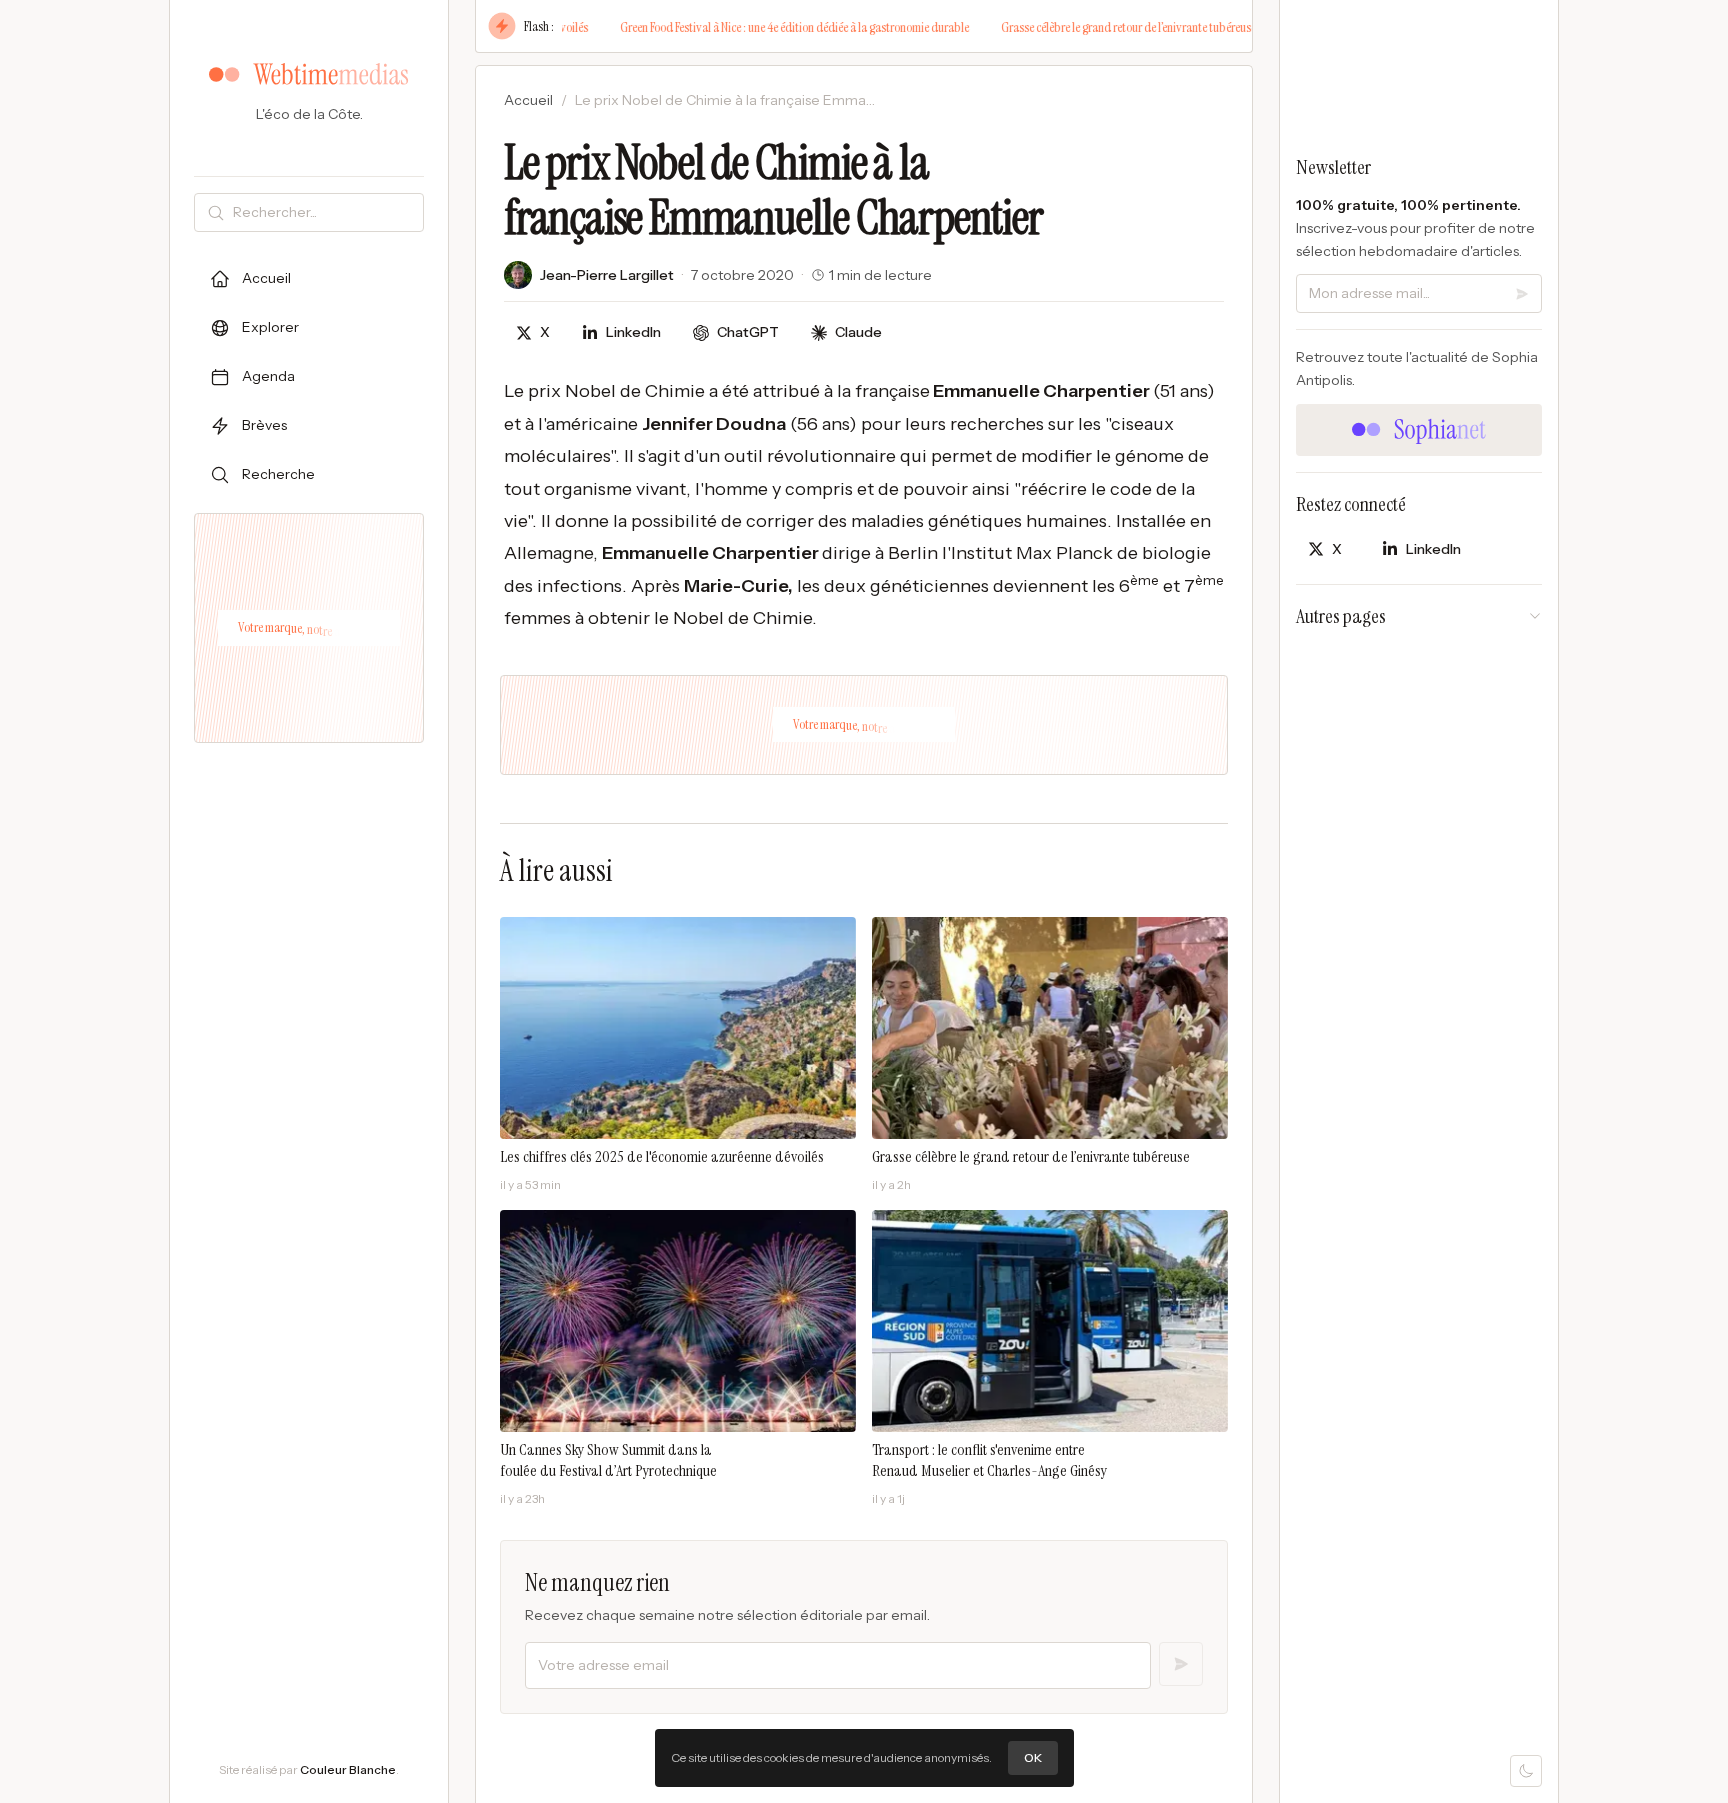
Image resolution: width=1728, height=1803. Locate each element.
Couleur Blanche (348, 1769)
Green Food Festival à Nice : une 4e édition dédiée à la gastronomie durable (750, 27)
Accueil (528, 100)
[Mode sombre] (1526, 1771)
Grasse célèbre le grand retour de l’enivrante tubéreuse (1084, 27)
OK (1033, 1757)
